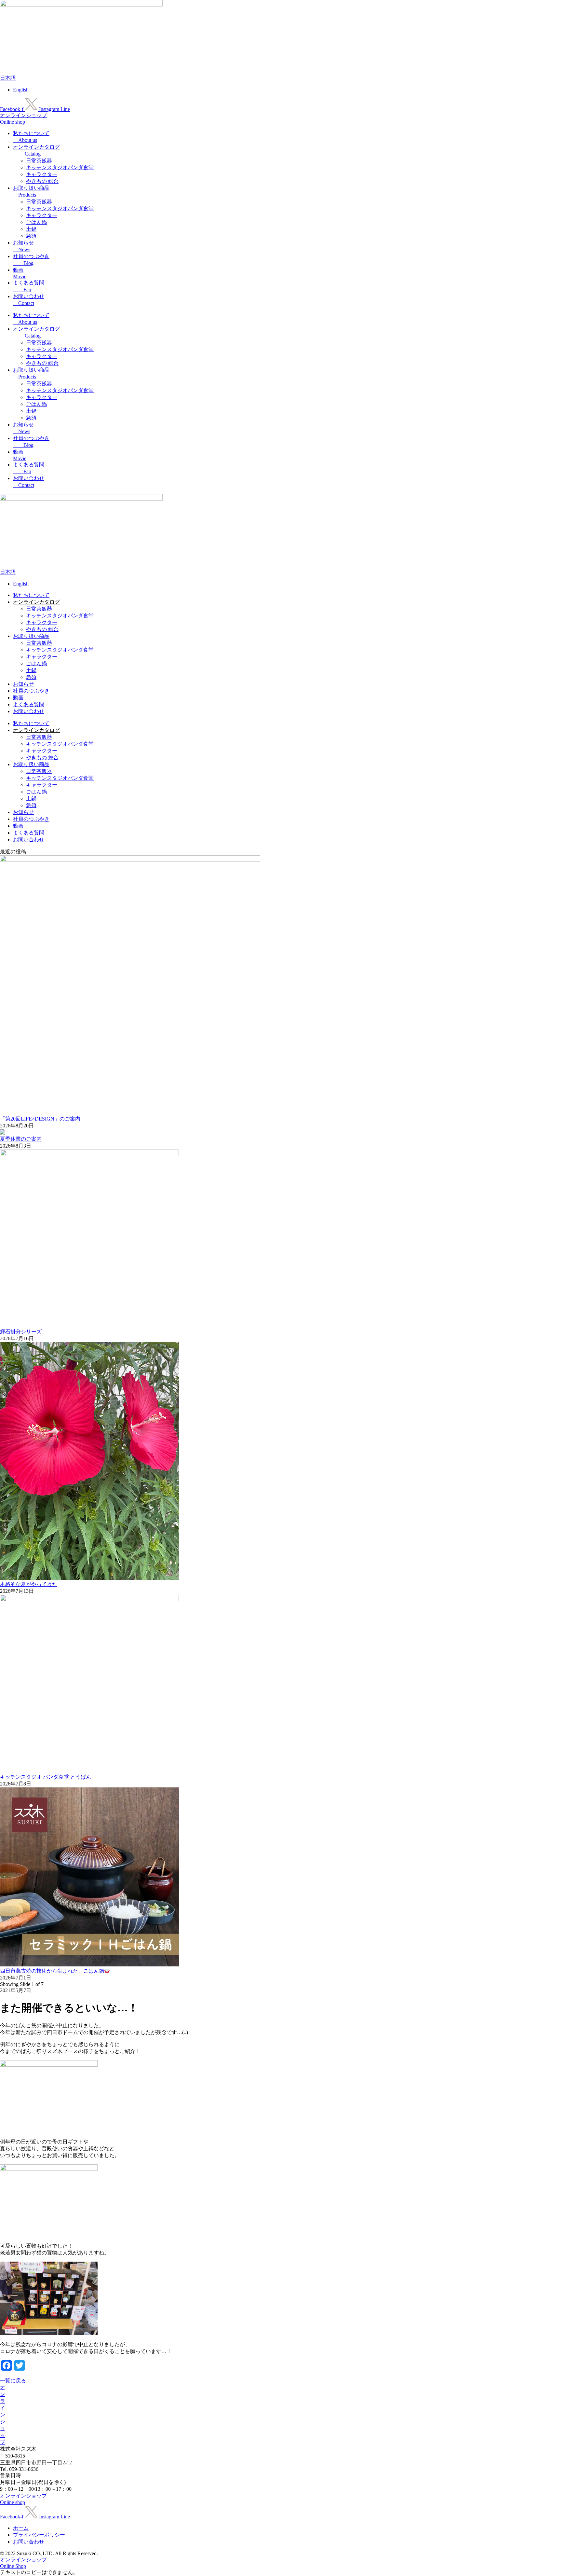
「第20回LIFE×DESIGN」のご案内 (40, 1119)
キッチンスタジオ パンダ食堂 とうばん (46, 1777)
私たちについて (31, 595)
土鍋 (31, 229)
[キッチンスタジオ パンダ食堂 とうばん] (89, 1599)
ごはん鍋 (36, 222)
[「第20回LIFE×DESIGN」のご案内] (130, 860)
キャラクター (42, 174)
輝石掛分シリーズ (21, 1332)
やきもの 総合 (42, 181)
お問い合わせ (29, 711)
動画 (18, 698)
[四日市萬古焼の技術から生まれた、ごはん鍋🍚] (89, 1965)
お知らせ (23, 684)
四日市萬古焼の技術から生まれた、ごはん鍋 (52, 1971)
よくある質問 (29, 704)
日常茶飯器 (39, 161)
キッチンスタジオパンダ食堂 (60, 167)
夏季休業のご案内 (21, 1139)
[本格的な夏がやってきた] (89, 1578)
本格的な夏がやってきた (29, 1584)
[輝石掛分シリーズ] (89, 1154)
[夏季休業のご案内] (3, 1133)
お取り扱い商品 (31, 636)
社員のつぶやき (31, 691)
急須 (31, 236)
